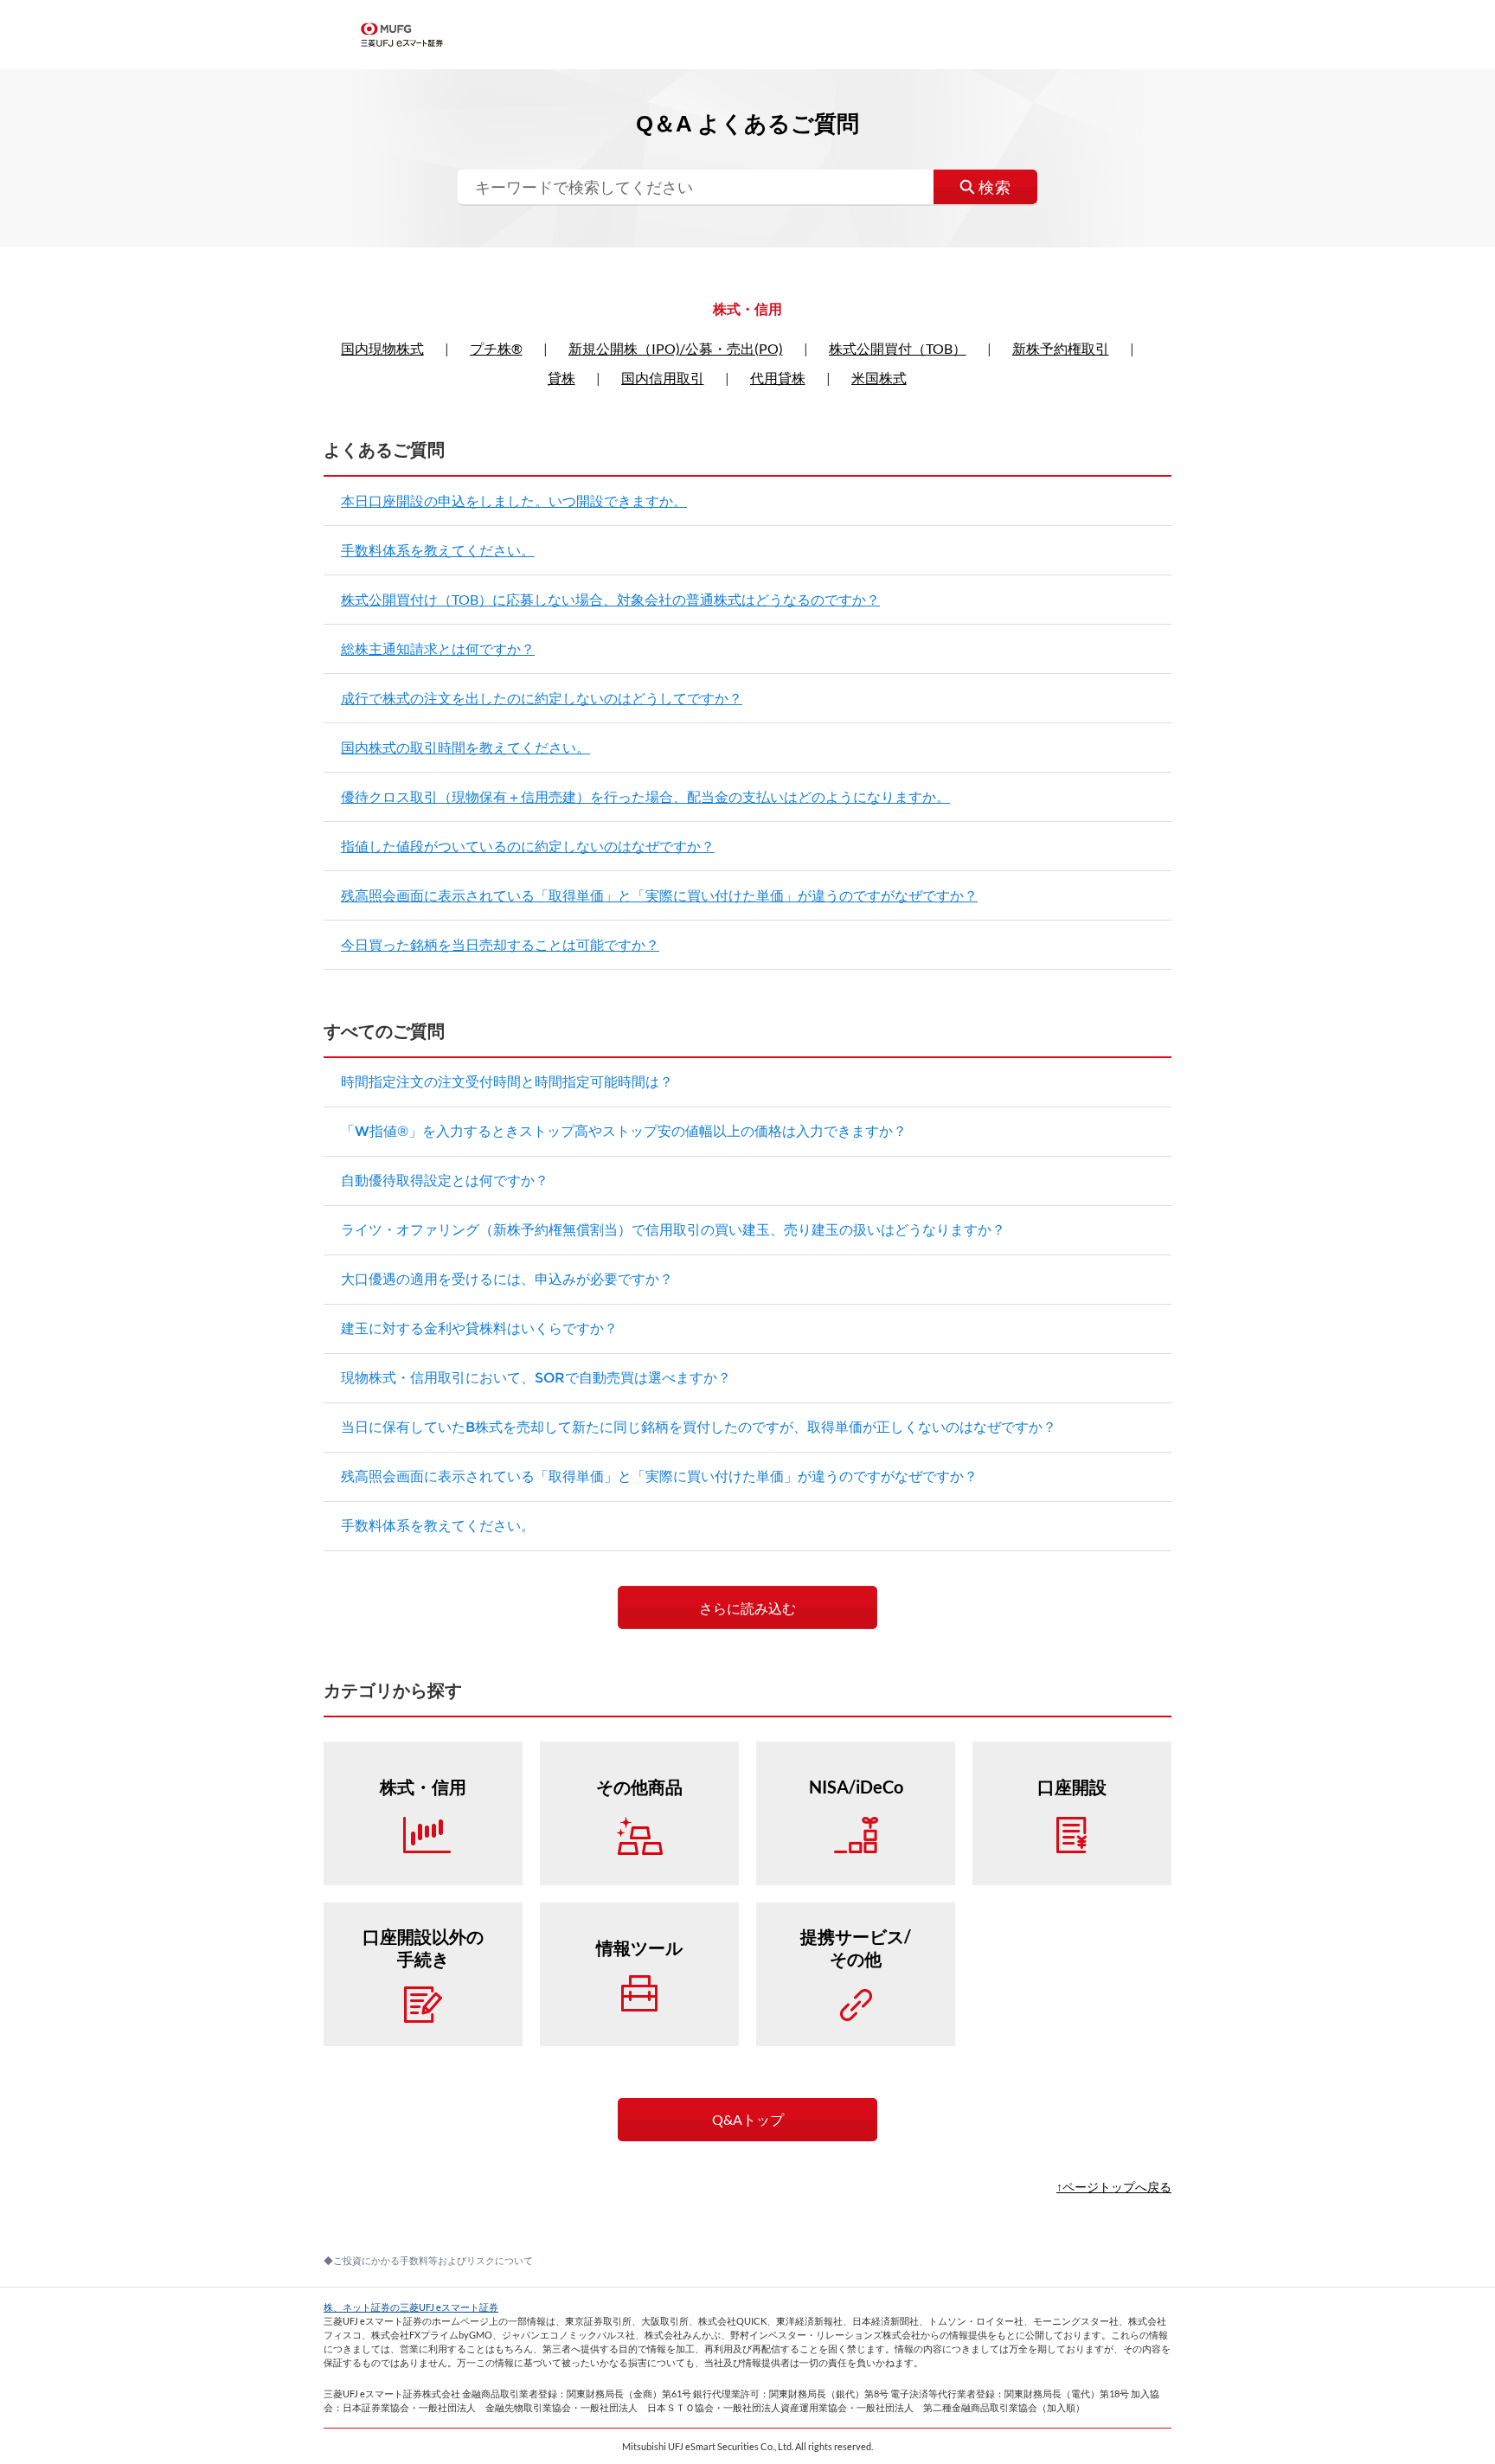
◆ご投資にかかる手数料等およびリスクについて (428, 2260)
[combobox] (747, 187)
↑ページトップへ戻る (1114, 2187)
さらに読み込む (747, 1608)
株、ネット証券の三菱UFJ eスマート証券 (411, 2307)
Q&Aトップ (748, 2119)
